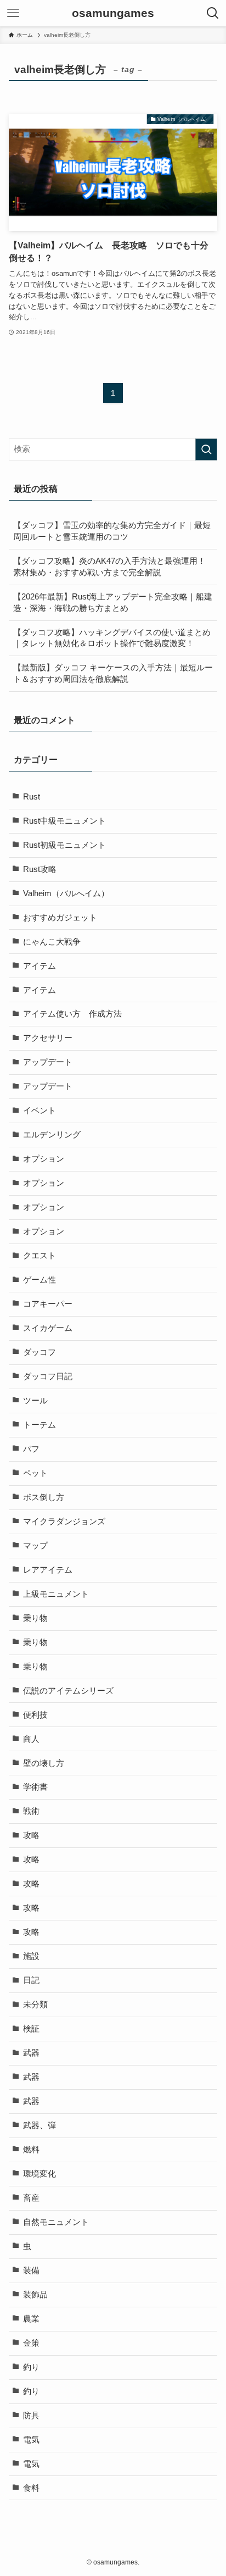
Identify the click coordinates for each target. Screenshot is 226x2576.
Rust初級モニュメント (64, 845)
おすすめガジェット (60, 918)
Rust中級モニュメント (64, 821)
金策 (31, 2343)
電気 (31, 2440)
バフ (31, 1449)
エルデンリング (52, 1135)
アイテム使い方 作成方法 (72, 1014)
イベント (39, 1111)
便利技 (35, 1715)
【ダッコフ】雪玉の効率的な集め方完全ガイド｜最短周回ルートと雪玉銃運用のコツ (112, 531)
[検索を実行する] (206, 449)
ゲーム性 (39, 1280)
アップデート (48, 1062)
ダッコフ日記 (48, 1376)
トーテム (39, 1425)
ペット (35, 1473)
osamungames (113, 13)
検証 (31, 2029)
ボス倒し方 (44, 1497)
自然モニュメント (56, 2222)
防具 (31, 2416)
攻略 (31, 1835)
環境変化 (39, 2174)
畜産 (31, 2198)
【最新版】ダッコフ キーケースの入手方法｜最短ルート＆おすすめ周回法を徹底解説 (113, 673)
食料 (31, 2488)
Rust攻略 (40, 869)
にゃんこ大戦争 (52, 942)
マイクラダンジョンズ (64, 1522)
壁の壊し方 (44, 1763)
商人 (31, 1739)
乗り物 (35, 1618)
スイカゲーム (48, 1328)
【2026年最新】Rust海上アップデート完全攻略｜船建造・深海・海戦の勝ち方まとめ (113, 603)
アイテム (39, 966)
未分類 (35, 2005)
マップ (35, 1546)
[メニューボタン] (13, 13)
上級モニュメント (56, 1594)
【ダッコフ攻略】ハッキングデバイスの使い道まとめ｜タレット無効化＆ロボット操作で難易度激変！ (112, 638)
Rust (32, 797)
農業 (31, 2319)
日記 (31, 1980)
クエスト (39, 1256)
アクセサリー (48, 1038)
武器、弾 (39, 2125)
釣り (31, 2367)
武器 (31, 2053)
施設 (31, 1956)
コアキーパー (48, 1304)
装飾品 (35, 2295)
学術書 (35, 1787)
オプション (44, 1159)
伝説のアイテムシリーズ (68, 1691)
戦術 (31, 1811)
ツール (35, 1401)
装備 (31, 2270)
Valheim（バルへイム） (66, 893)
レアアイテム (48, 1570)
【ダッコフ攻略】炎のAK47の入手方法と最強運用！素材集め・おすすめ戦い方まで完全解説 (109, 567)
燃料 (31, 2150)
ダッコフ (39, 1352)
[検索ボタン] (213, 13)
